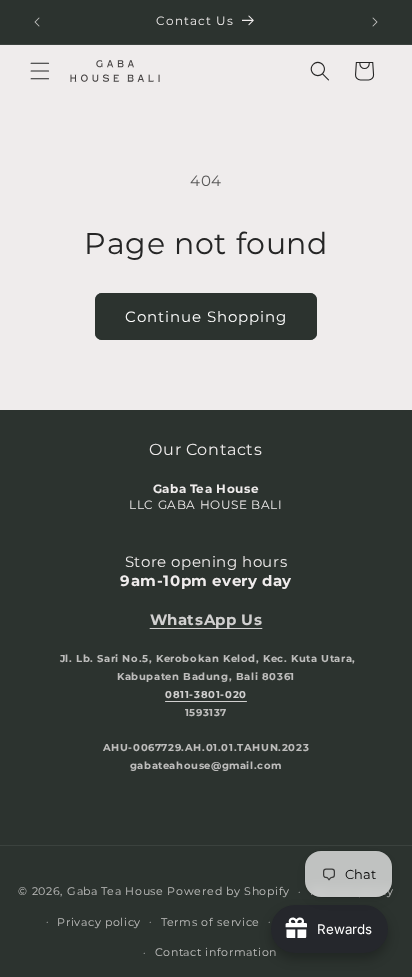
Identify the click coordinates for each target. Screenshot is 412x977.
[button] (40, 71)
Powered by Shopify (228, 891)
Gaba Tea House (115, 891)
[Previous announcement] (37, 22)
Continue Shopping (206, 316)
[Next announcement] (375, 22)
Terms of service (210, 922)
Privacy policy (99, 922)
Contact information (216, 952)
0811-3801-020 (206, 694)
